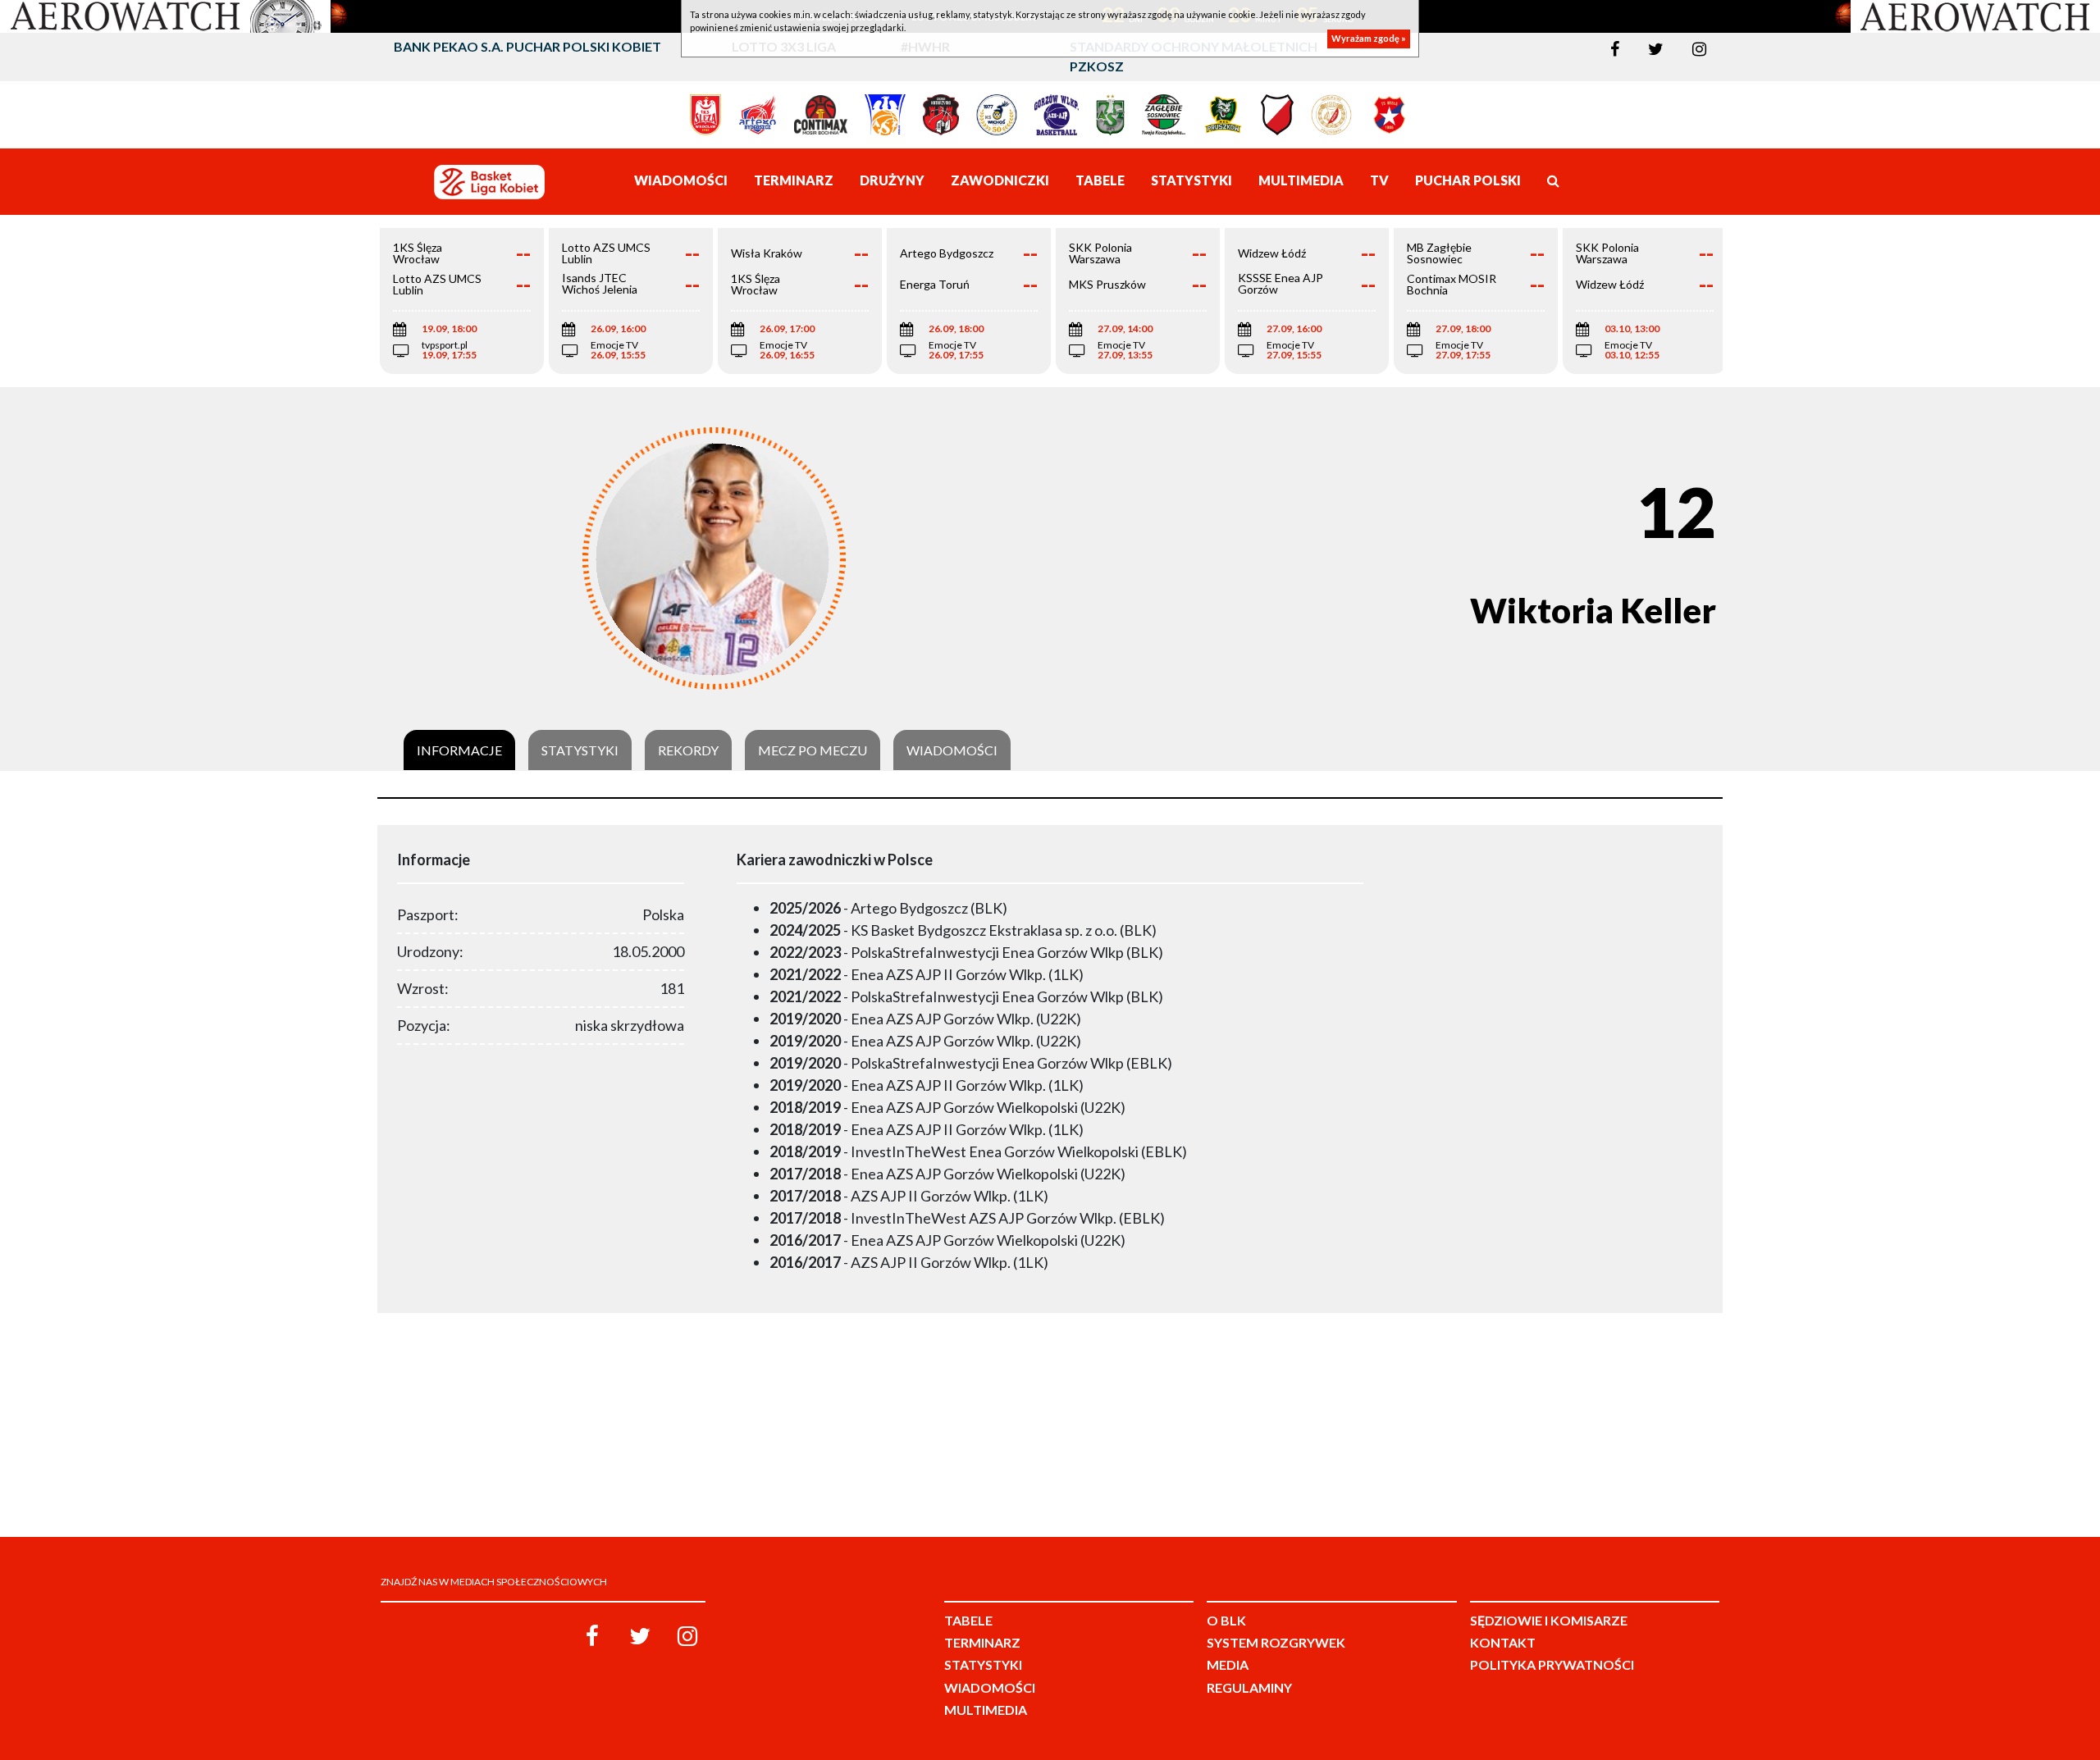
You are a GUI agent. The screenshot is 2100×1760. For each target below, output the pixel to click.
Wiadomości (952, 750)
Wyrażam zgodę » (1369, 39)
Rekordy (688, 750)
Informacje (459, 750)
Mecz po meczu (813, 750)
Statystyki (580, 750)
